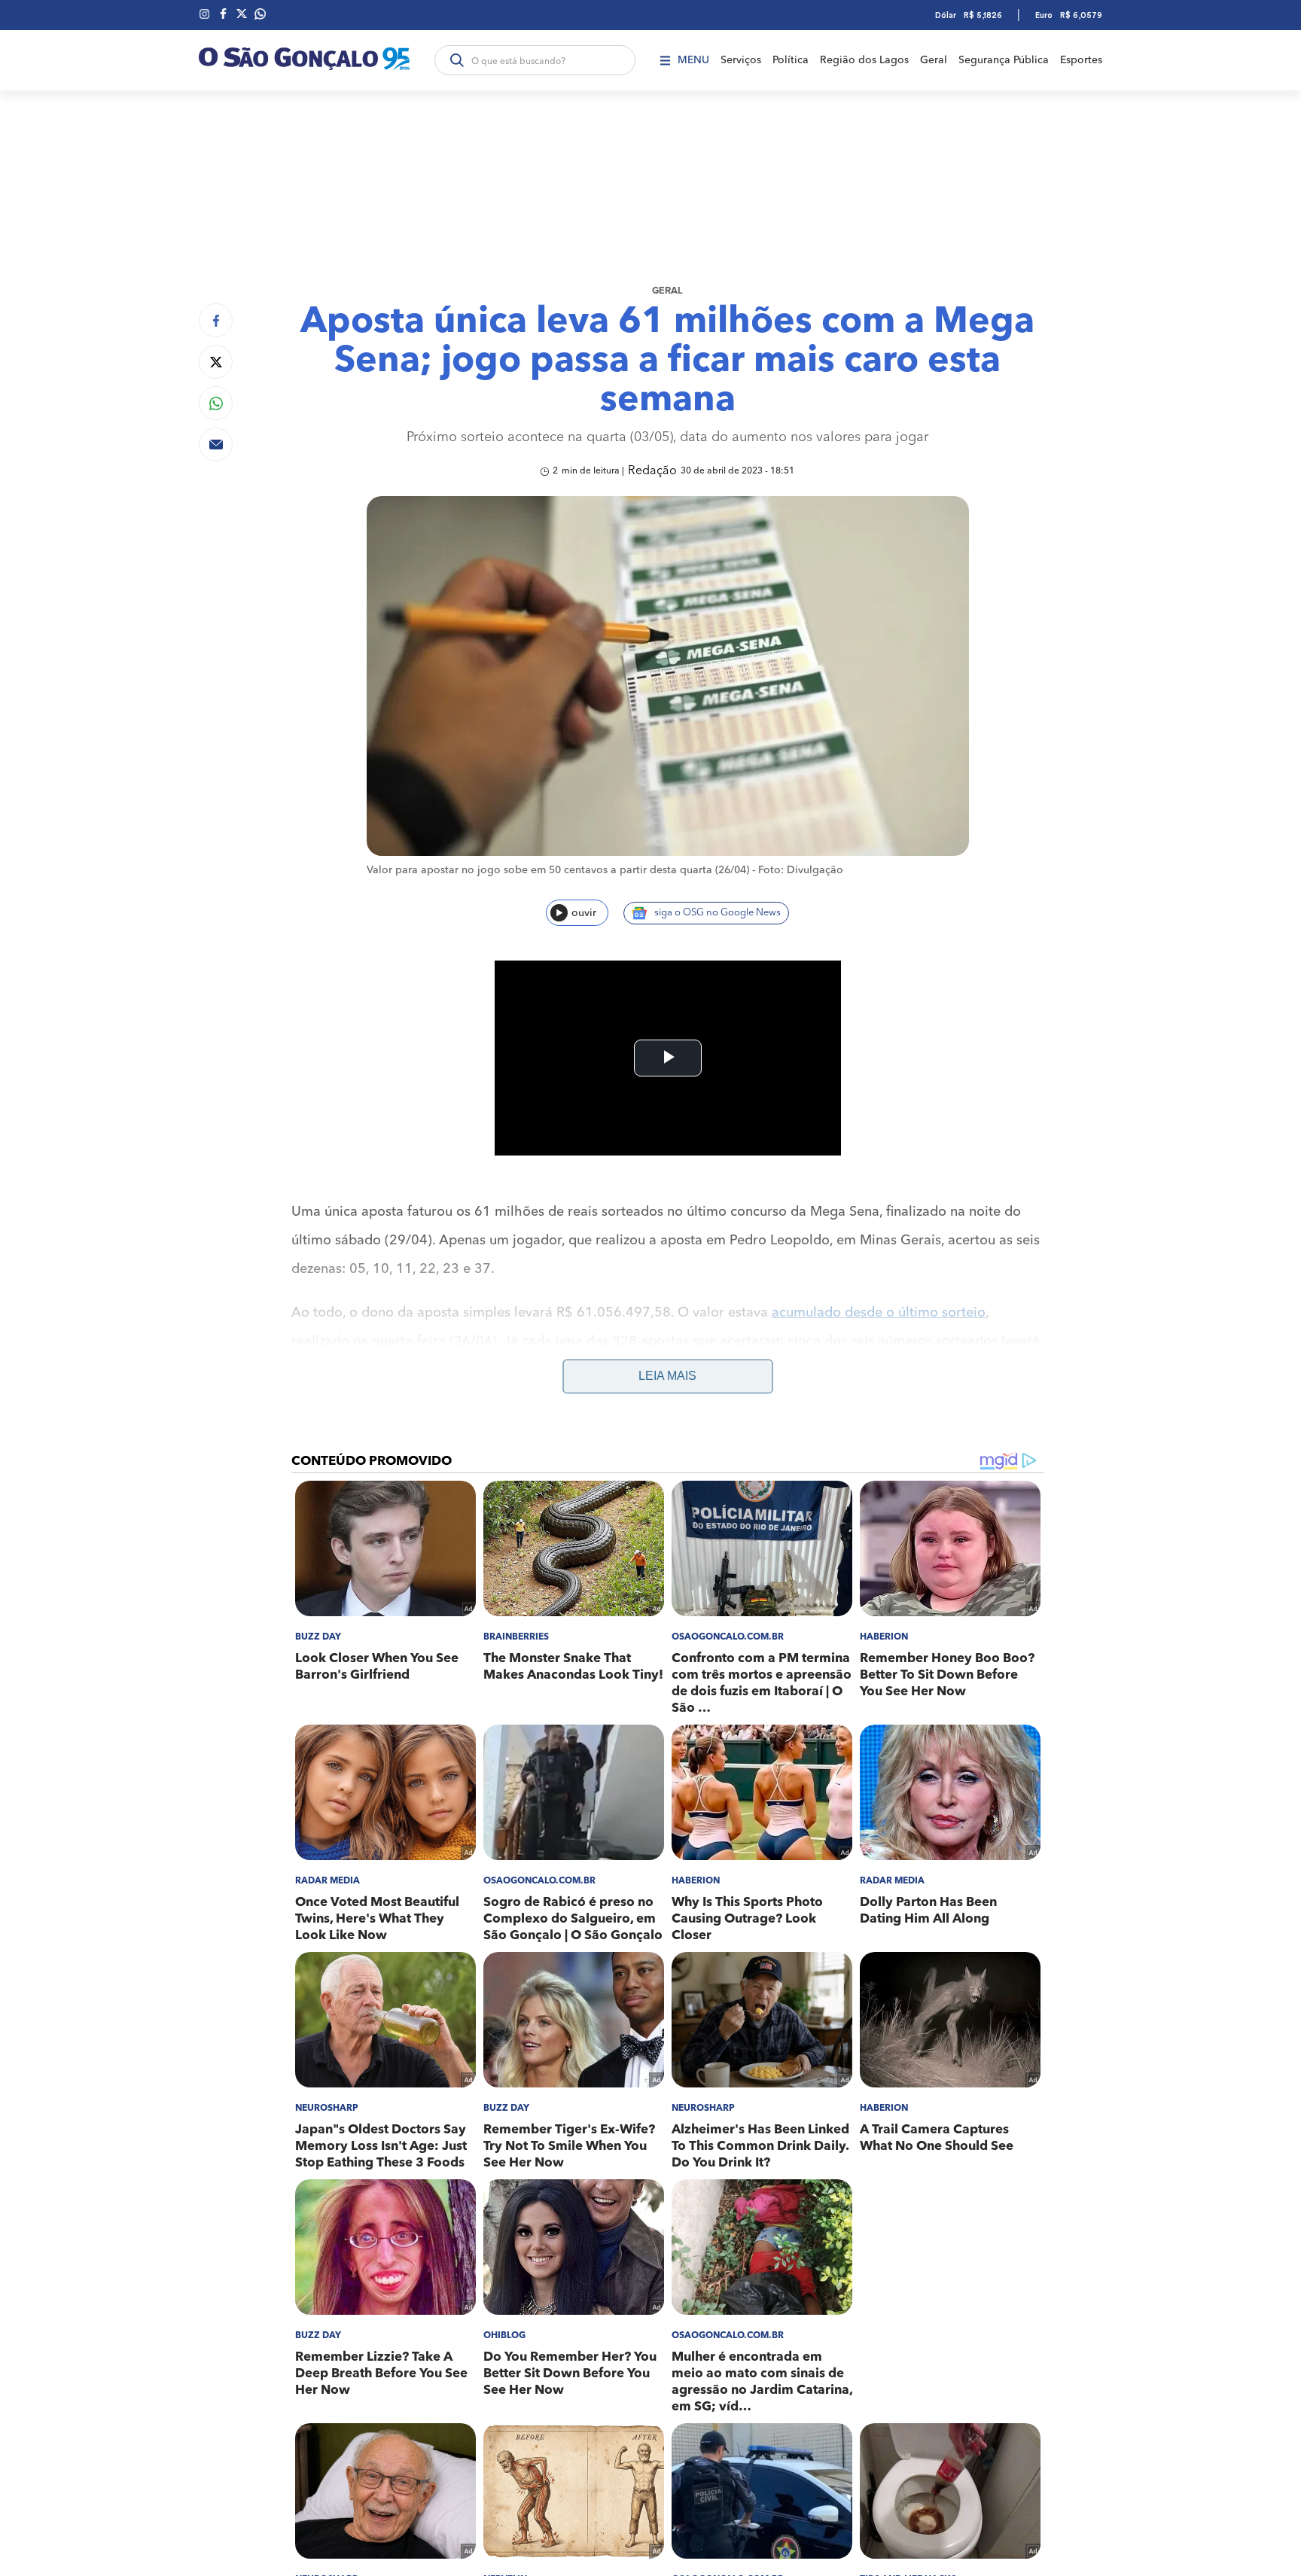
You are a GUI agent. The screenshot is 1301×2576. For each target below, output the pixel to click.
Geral (934, 60)
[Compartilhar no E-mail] (216, 445)
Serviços (741, 60)
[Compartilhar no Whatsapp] (216, 403)
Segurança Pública (1004, 60)
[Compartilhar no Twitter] (216, 362)
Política (791, 60)
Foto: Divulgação (801, 870)
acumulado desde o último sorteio (879, 1313)
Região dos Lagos (864, 60)
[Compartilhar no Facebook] (216, 320)
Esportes (1081, 60)
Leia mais (667, 1376)
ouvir (584, 913)
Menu (693, 60)
